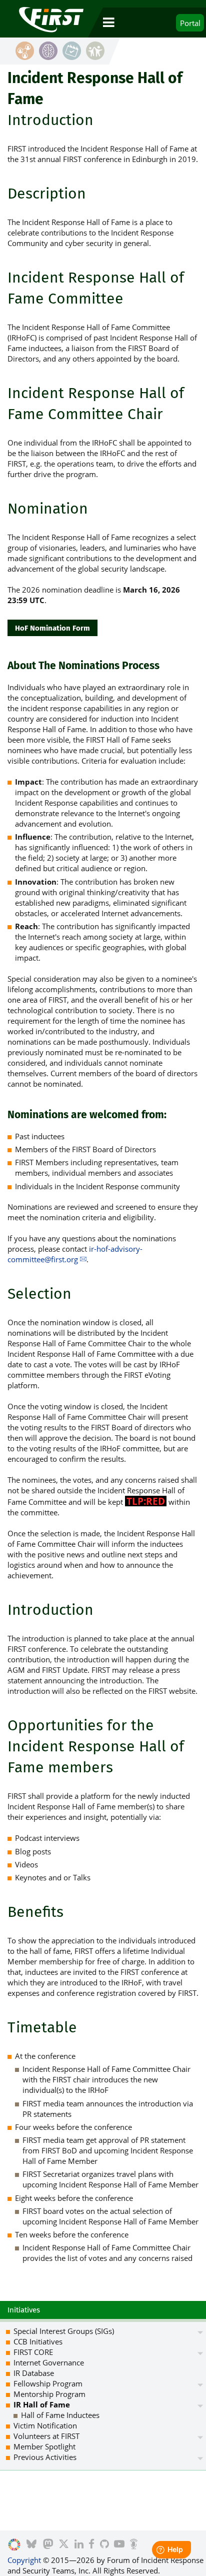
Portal (190, 23)
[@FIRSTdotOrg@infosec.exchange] (48, 2545)
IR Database (34, 2373)
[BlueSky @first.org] (31, 2545)
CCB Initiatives (38, 2341)
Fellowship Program (48, 2383)
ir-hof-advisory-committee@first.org (75, 1254)
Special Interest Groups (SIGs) (64, 2331)
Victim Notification (45, 2425)
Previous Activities (45, 2457)
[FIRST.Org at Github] (104, 2545)
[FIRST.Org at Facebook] (91, 2545)
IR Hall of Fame (42, 2404)
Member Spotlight (44, 2446)
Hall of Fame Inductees (60, 2415)
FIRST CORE (33, 2352)
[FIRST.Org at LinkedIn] (79, 2545)
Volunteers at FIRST (46, 2436)
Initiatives (24, 2310)
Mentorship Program (49, 2394)
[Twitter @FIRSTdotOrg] (64, 2545)
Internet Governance (49, 2362)
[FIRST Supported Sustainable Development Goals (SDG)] (14, 2545)
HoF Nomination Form (52, 628)
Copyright (24, 2560)
